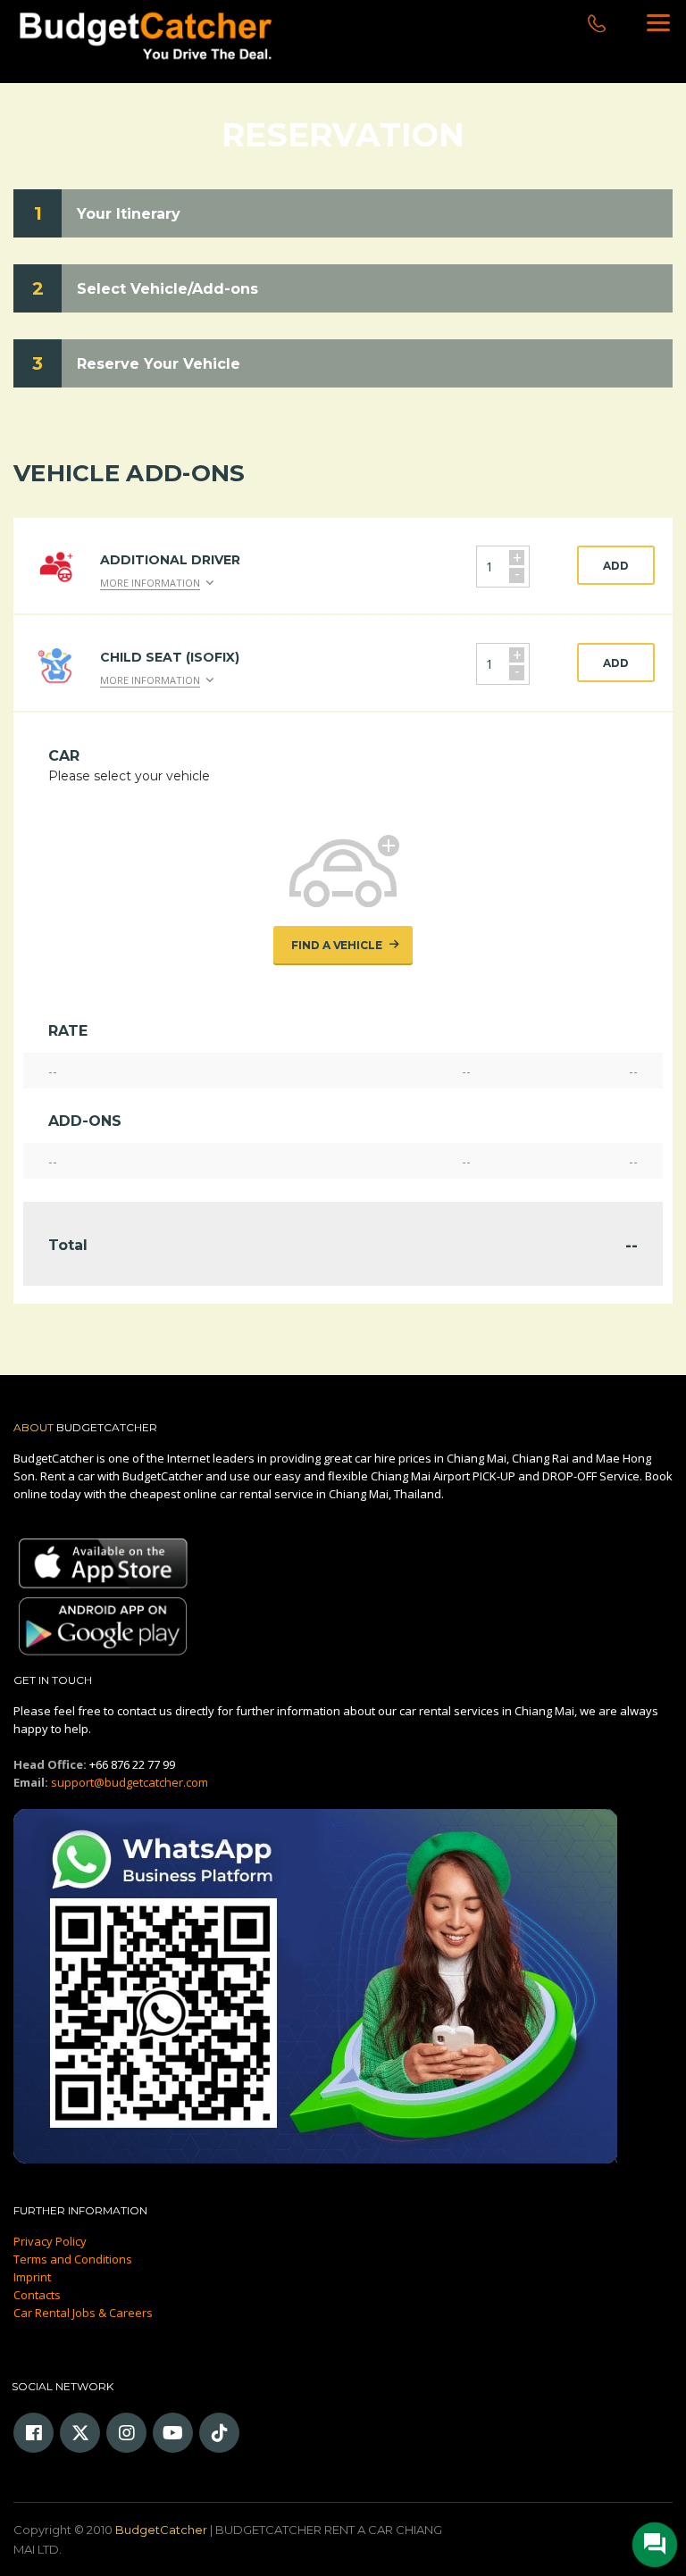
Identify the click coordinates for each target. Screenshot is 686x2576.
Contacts (37, 2295)
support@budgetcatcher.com (130, 1782)
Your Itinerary (129, 214)
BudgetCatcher (161, 2530)
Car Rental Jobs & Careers (83, 2313)
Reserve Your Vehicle (159, 364)
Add (616, 566)
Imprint (32, 2277)
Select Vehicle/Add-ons (167, 289)
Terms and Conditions (73, 2259)
